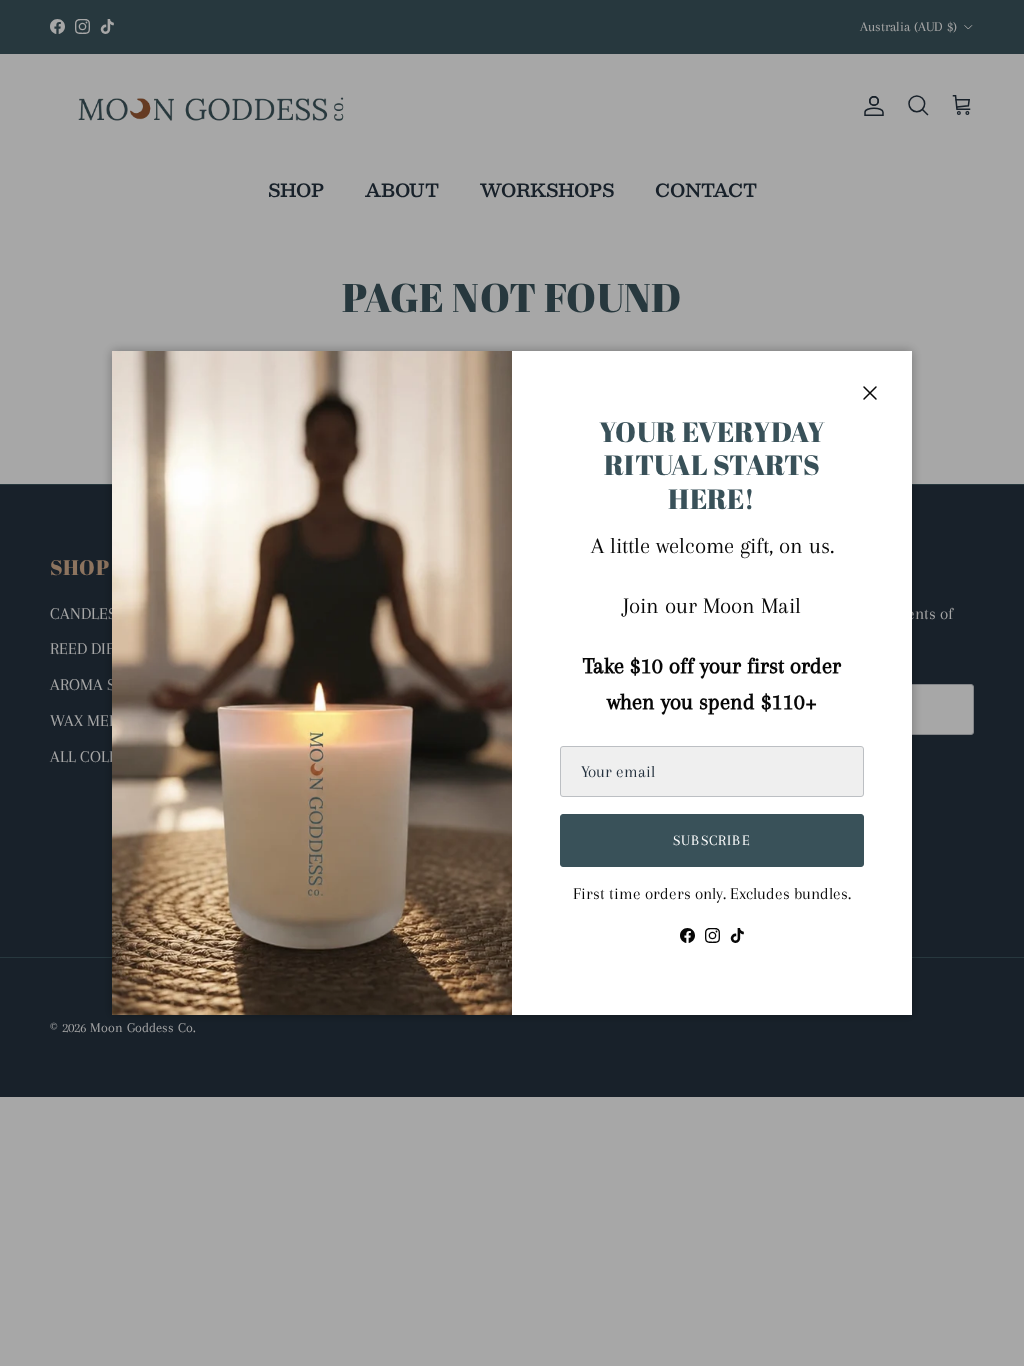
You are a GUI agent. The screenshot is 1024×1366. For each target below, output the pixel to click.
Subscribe (712, 840)
